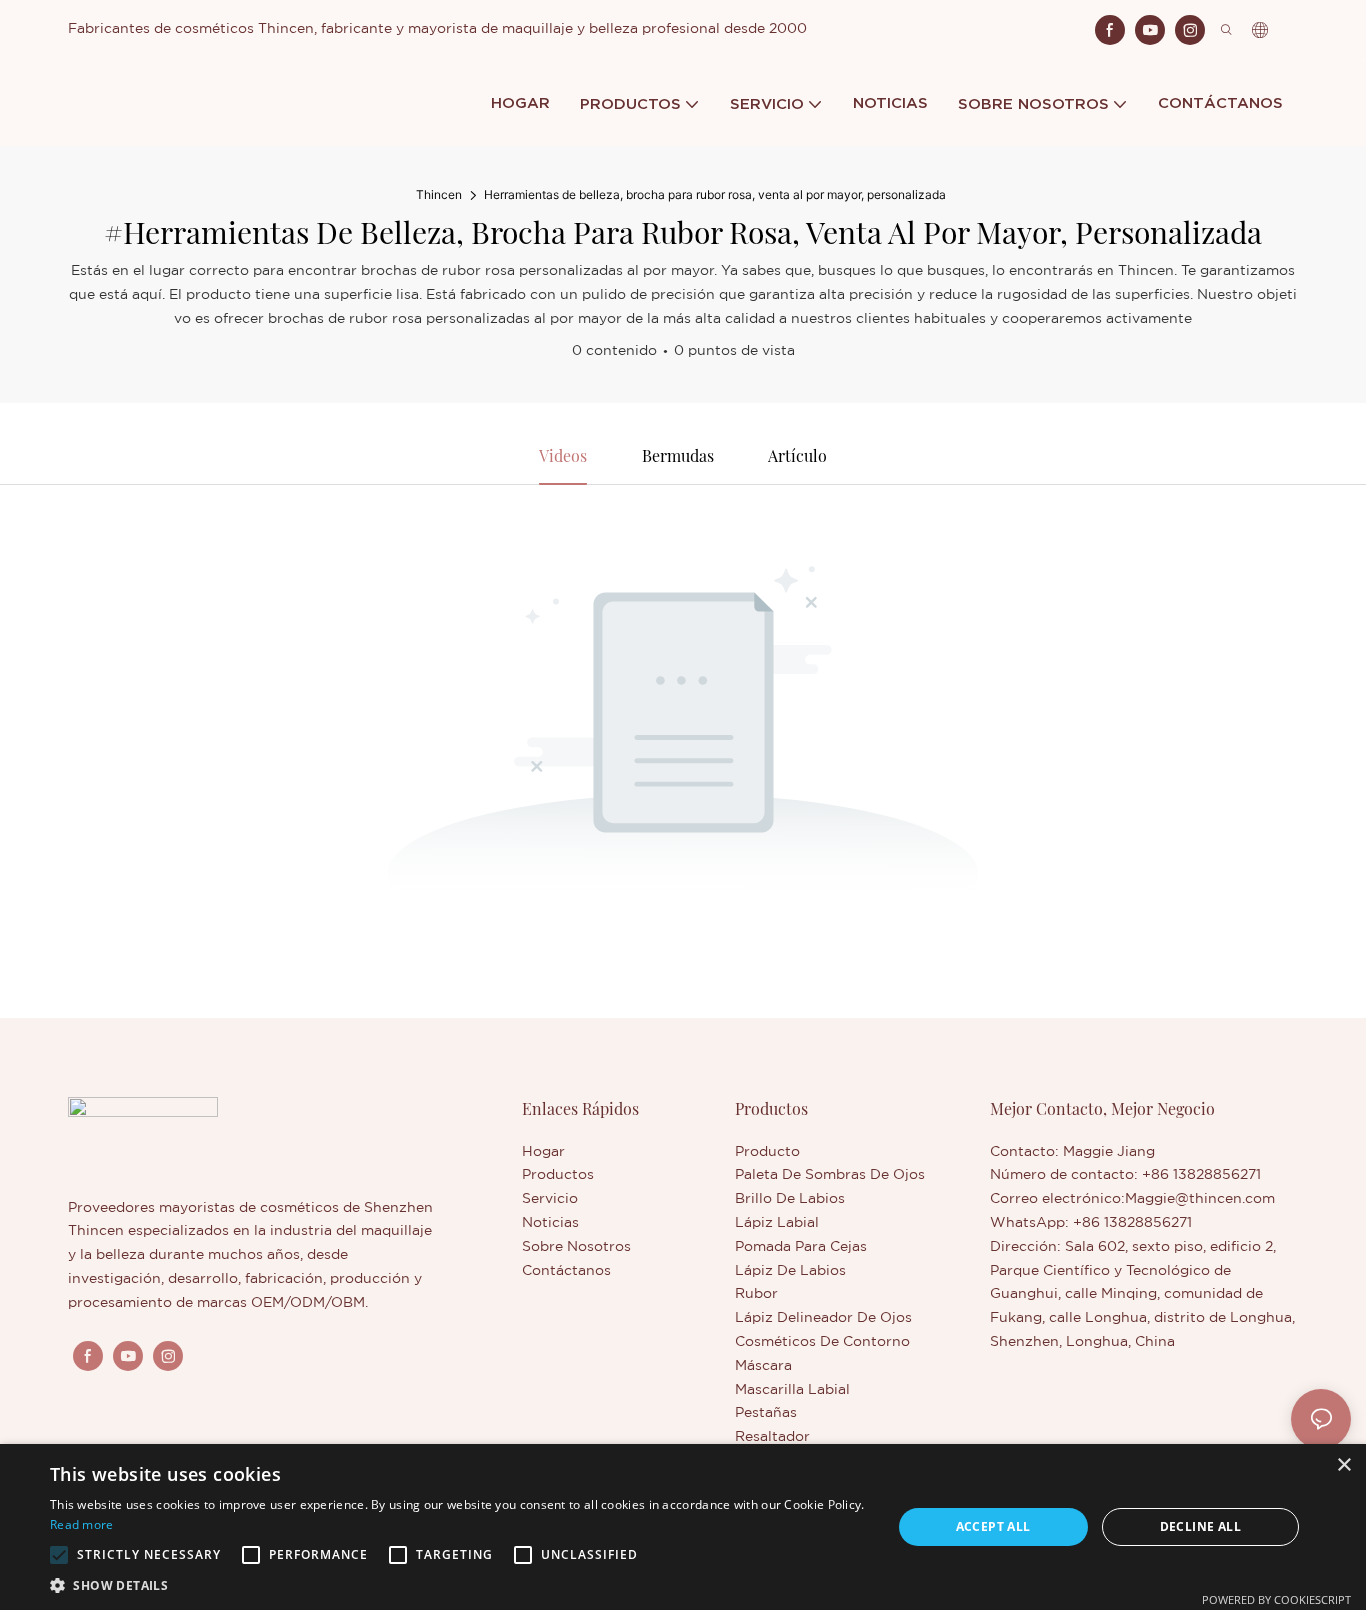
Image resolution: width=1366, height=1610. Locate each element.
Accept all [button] (993, 1526)
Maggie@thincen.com (1200, 1199)
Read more (82, 1524)
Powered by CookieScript (1276, 1599)
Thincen (439, 194)
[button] (59, 1555)
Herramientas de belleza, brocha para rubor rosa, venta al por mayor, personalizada (715, 194)
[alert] (683, 1527)
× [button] (1343, 1465)
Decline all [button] (1200, 1526)
